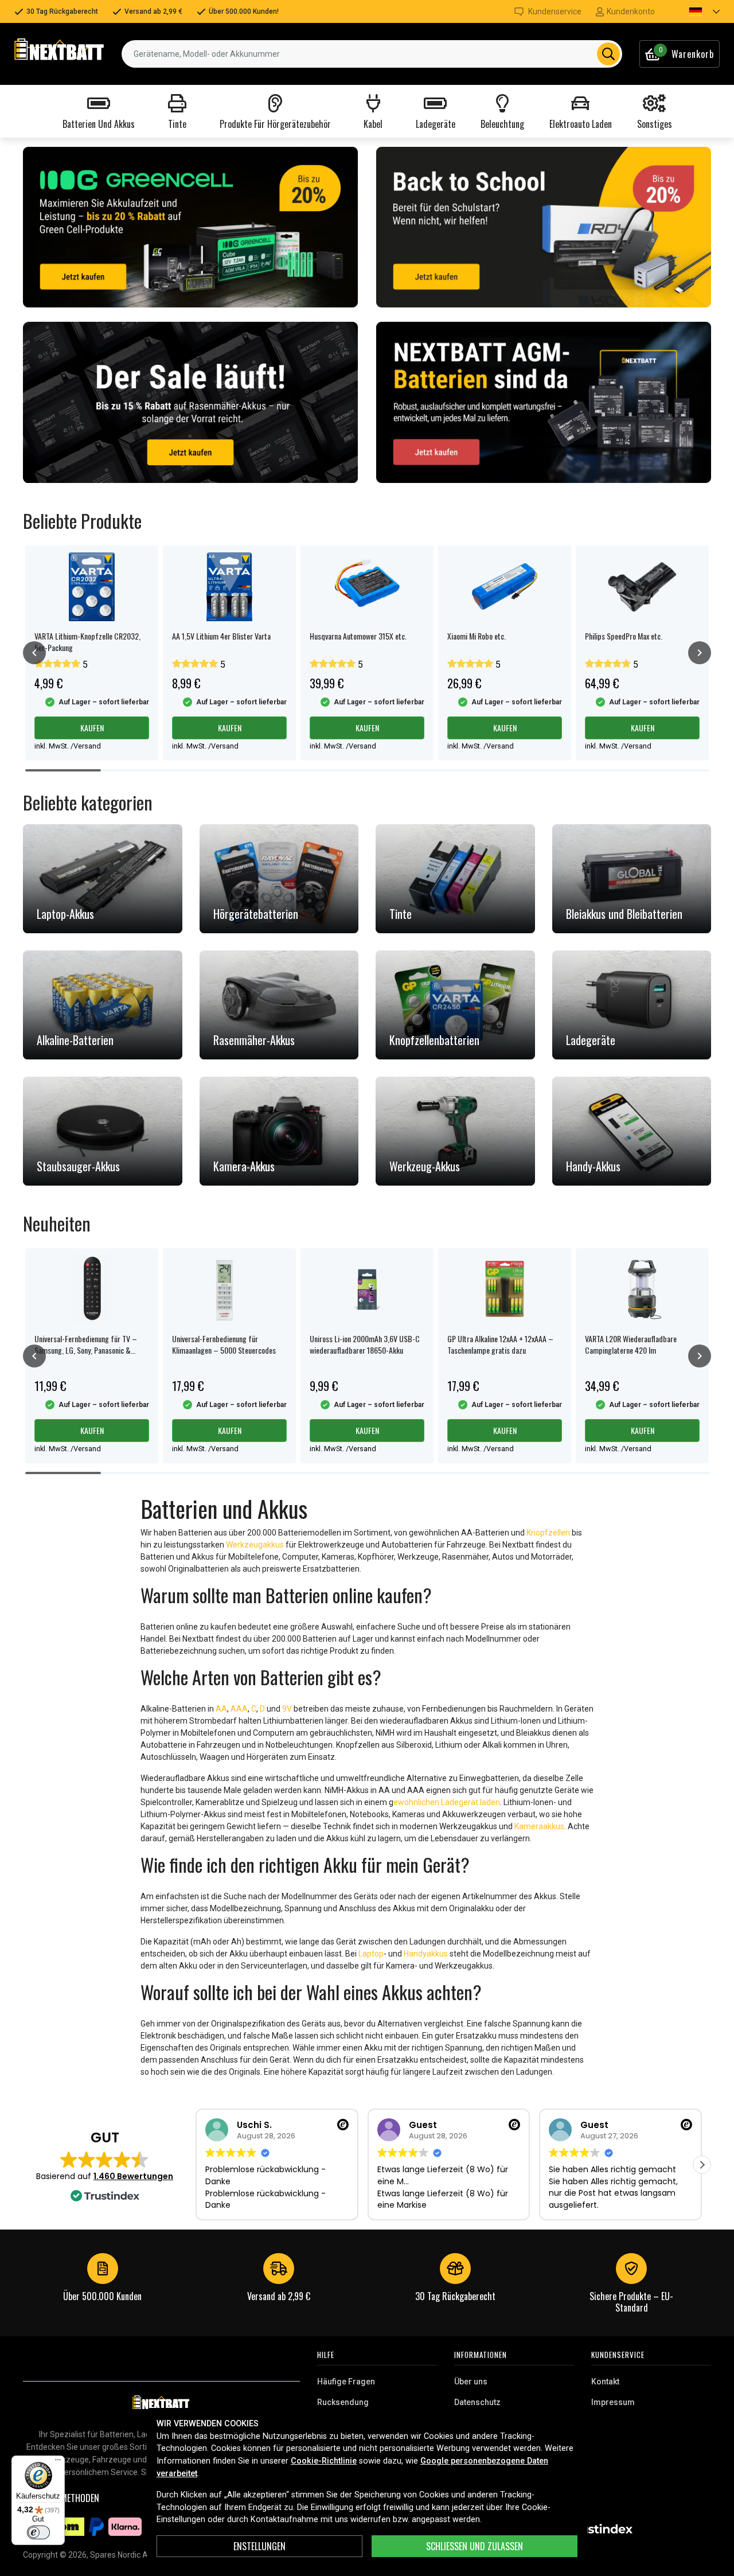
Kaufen (92, 728)
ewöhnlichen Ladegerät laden (447, 1802)
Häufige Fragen (346, 2382)
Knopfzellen (548, 1533)
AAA (239, 1709)
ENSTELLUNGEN (259, 2546)
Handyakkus (426, 1954)
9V (287, 1709)
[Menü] (58, 2462)
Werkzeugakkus (255, 1545)
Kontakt (605, 2382)
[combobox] (372, 54)
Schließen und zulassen (475, 2546)
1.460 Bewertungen (133, 2176)
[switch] (38, 2532)
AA (221, 1709)
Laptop (371, 1954)
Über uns (471, 2382)
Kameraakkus (539, 1826)
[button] (694, 11)
